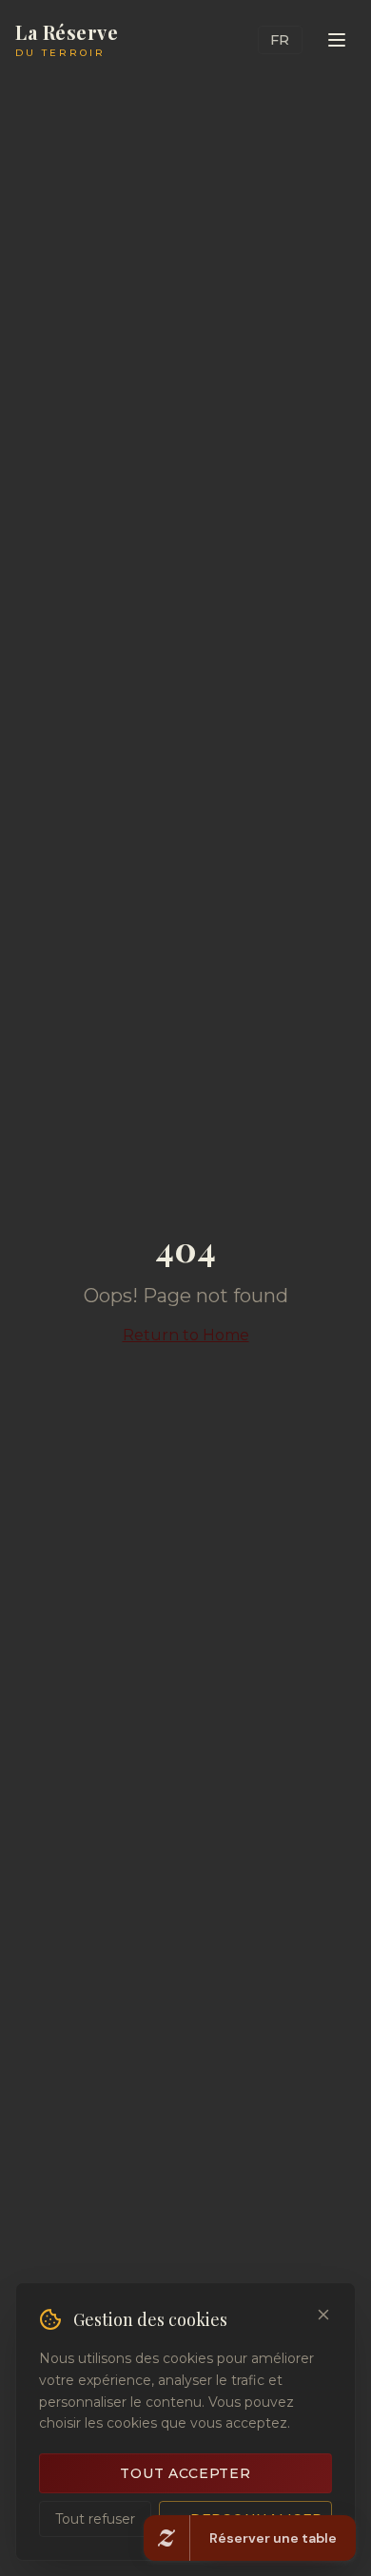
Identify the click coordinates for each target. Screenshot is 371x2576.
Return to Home (186, 1335)
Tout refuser (95, 2519)
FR (280, 40)
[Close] (323, 2315)
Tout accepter (185, 2473)
